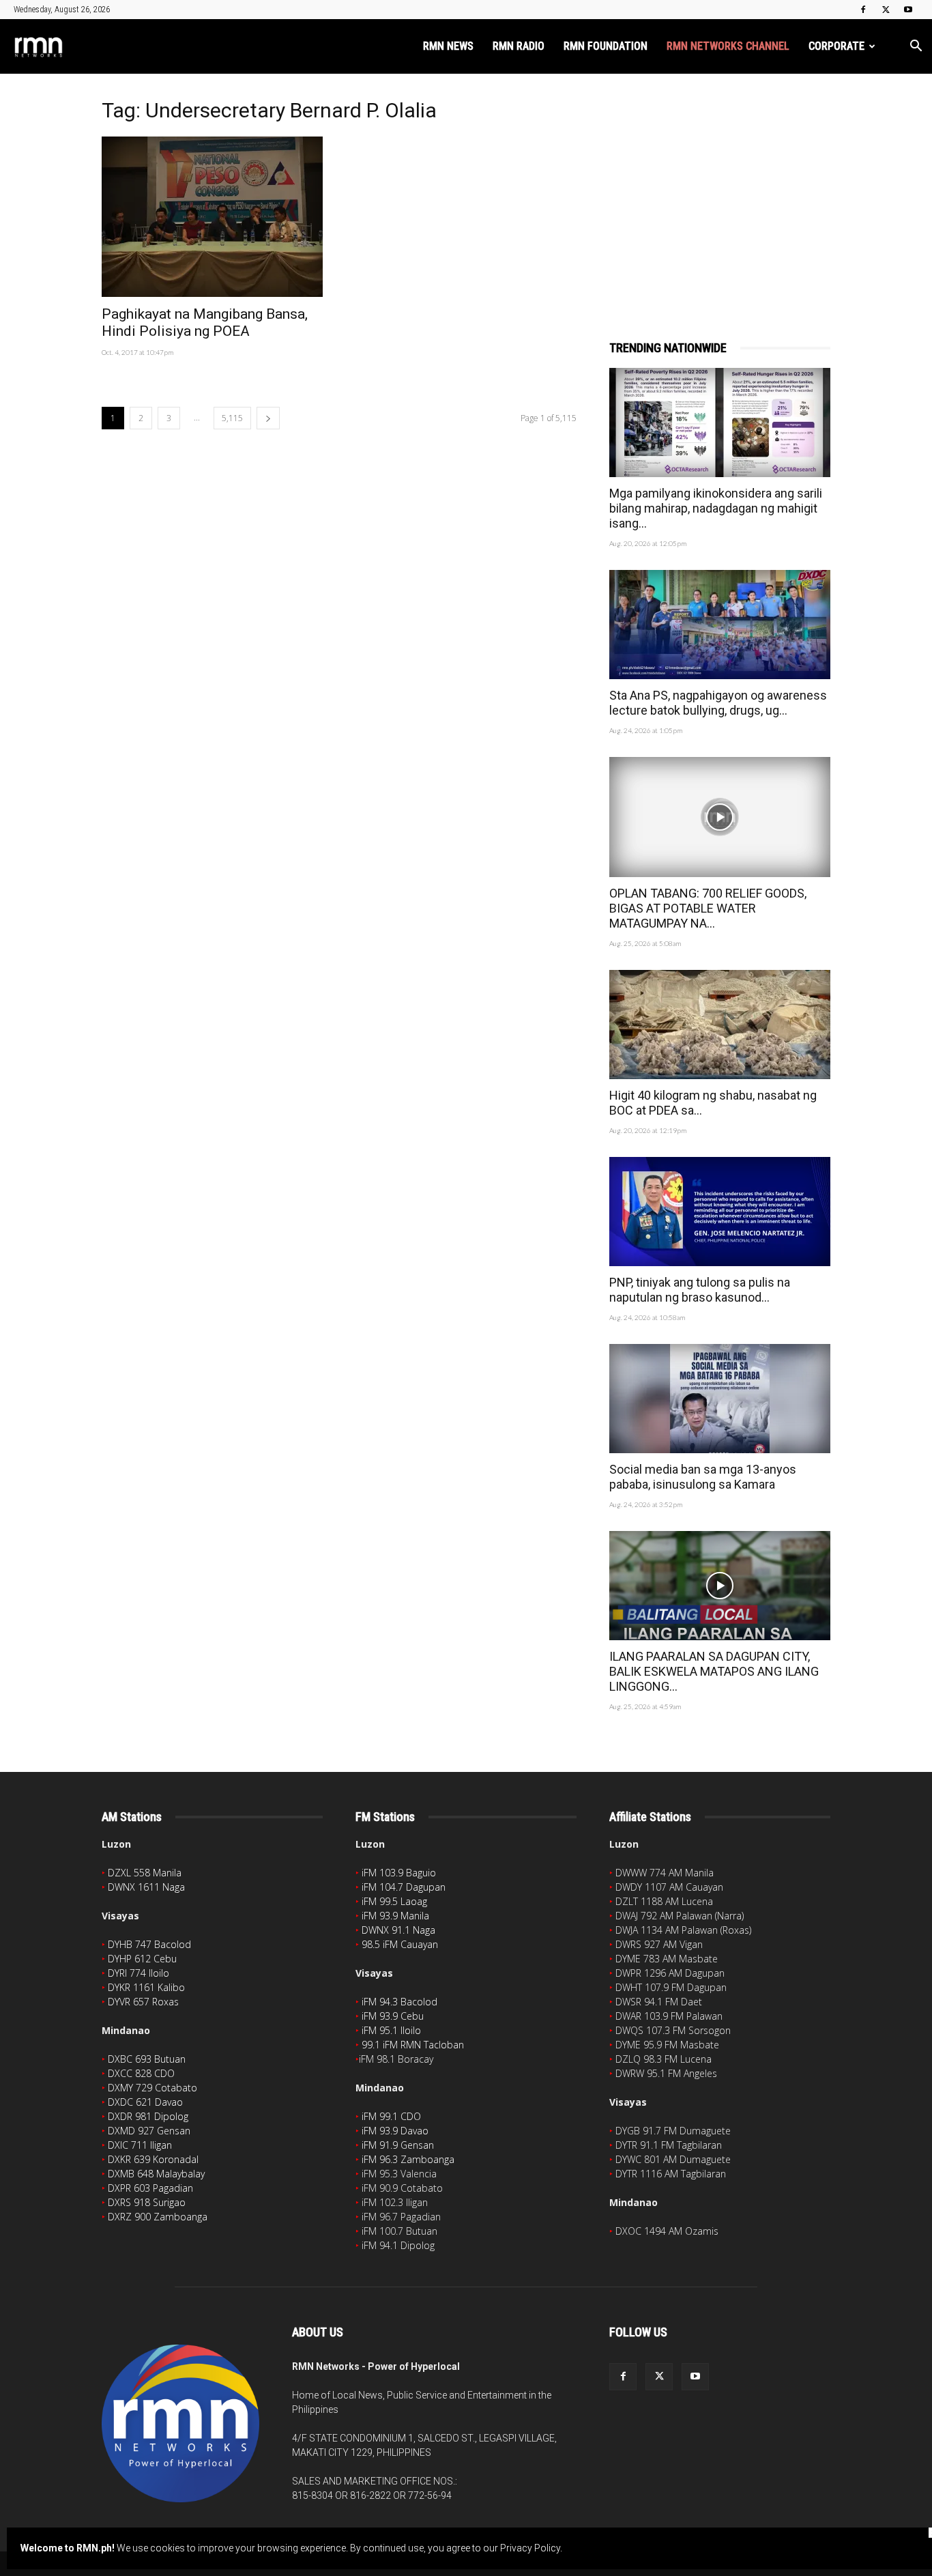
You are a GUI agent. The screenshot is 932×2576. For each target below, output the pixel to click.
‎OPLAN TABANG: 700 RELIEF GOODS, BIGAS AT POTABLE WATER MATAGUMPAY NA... (708, 908)
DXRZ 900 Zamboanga (158, 2217)
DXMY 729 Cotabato (152, 2088)
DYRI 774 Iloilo (139, 1973)
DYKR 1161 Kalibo (146, 1987)
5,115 (232, 418)
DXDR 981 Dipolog (148, 2116)
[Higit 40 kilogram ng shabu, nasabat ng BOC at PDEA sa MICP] (720, 1025)
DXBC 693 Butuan (147, 2059)
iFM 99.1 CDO (391, 2116)
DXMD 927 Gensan (149, 2131)
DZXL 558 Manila (145, 1873)
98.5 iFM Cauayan (400, 1944)
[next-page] (268, 418)
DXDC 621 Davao (145, 2102)
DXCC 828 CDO (141, 2073)
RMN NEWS (448, 46)
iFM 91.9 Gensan (398, 2145)
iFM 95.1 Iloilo (391, 2030)
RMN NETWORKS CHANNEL (728, 46)
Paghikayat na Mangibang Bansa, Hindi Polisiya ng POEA (205, 323)
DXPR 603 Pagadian (150, 2188)
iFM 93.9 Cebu (393, 2016)
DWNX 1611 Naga (146, 1887)
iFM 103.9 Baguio (399, 1873)
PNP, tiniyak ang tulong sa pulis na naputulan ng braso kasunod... (700, 1290)
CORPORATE (836, 46)
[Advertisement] (720, 189)
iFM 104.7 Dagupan (404, 1887)
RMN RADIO (519, 46)
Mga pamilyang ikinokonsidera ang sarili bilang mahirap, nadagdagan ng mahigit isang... (716, 508)
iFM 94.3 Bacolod (399, 2002)
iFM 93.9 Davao (395, 2131)
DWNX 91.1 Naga (398, 1930)
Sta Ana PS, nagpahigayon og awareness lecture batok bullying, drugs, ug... (718, 703)
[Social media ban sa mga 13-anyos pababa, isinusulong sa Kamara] (720, 1399)
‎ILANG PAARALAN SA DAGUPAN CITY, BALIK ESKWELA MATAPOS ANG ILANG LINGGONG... (714, 1671)
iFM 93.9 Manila (395, 1916)
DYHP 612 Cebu (142, 1959)
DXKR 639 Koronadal (153, 2159)
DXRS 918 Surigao (147, 2202)
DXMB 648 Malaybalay (156, 2174)
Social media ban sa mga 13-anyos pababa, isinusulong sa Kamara (703, 1477)
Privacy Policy (530, 2548)
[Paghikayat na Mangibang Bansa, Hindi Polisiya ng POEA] (212, 217)
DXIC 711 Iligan (140, 2145)
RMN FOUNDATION (606, 46)
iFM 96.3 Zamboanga (408, 2159)
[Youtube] (908, 10)
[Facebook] (863, 10)
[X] (886, 10)
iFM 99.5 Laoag (394, 1901)
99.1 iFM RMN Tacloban (413, 2045)
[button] (916, 47)
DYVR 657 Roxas (143, 2002)
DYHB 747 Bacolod (149, 1944)
